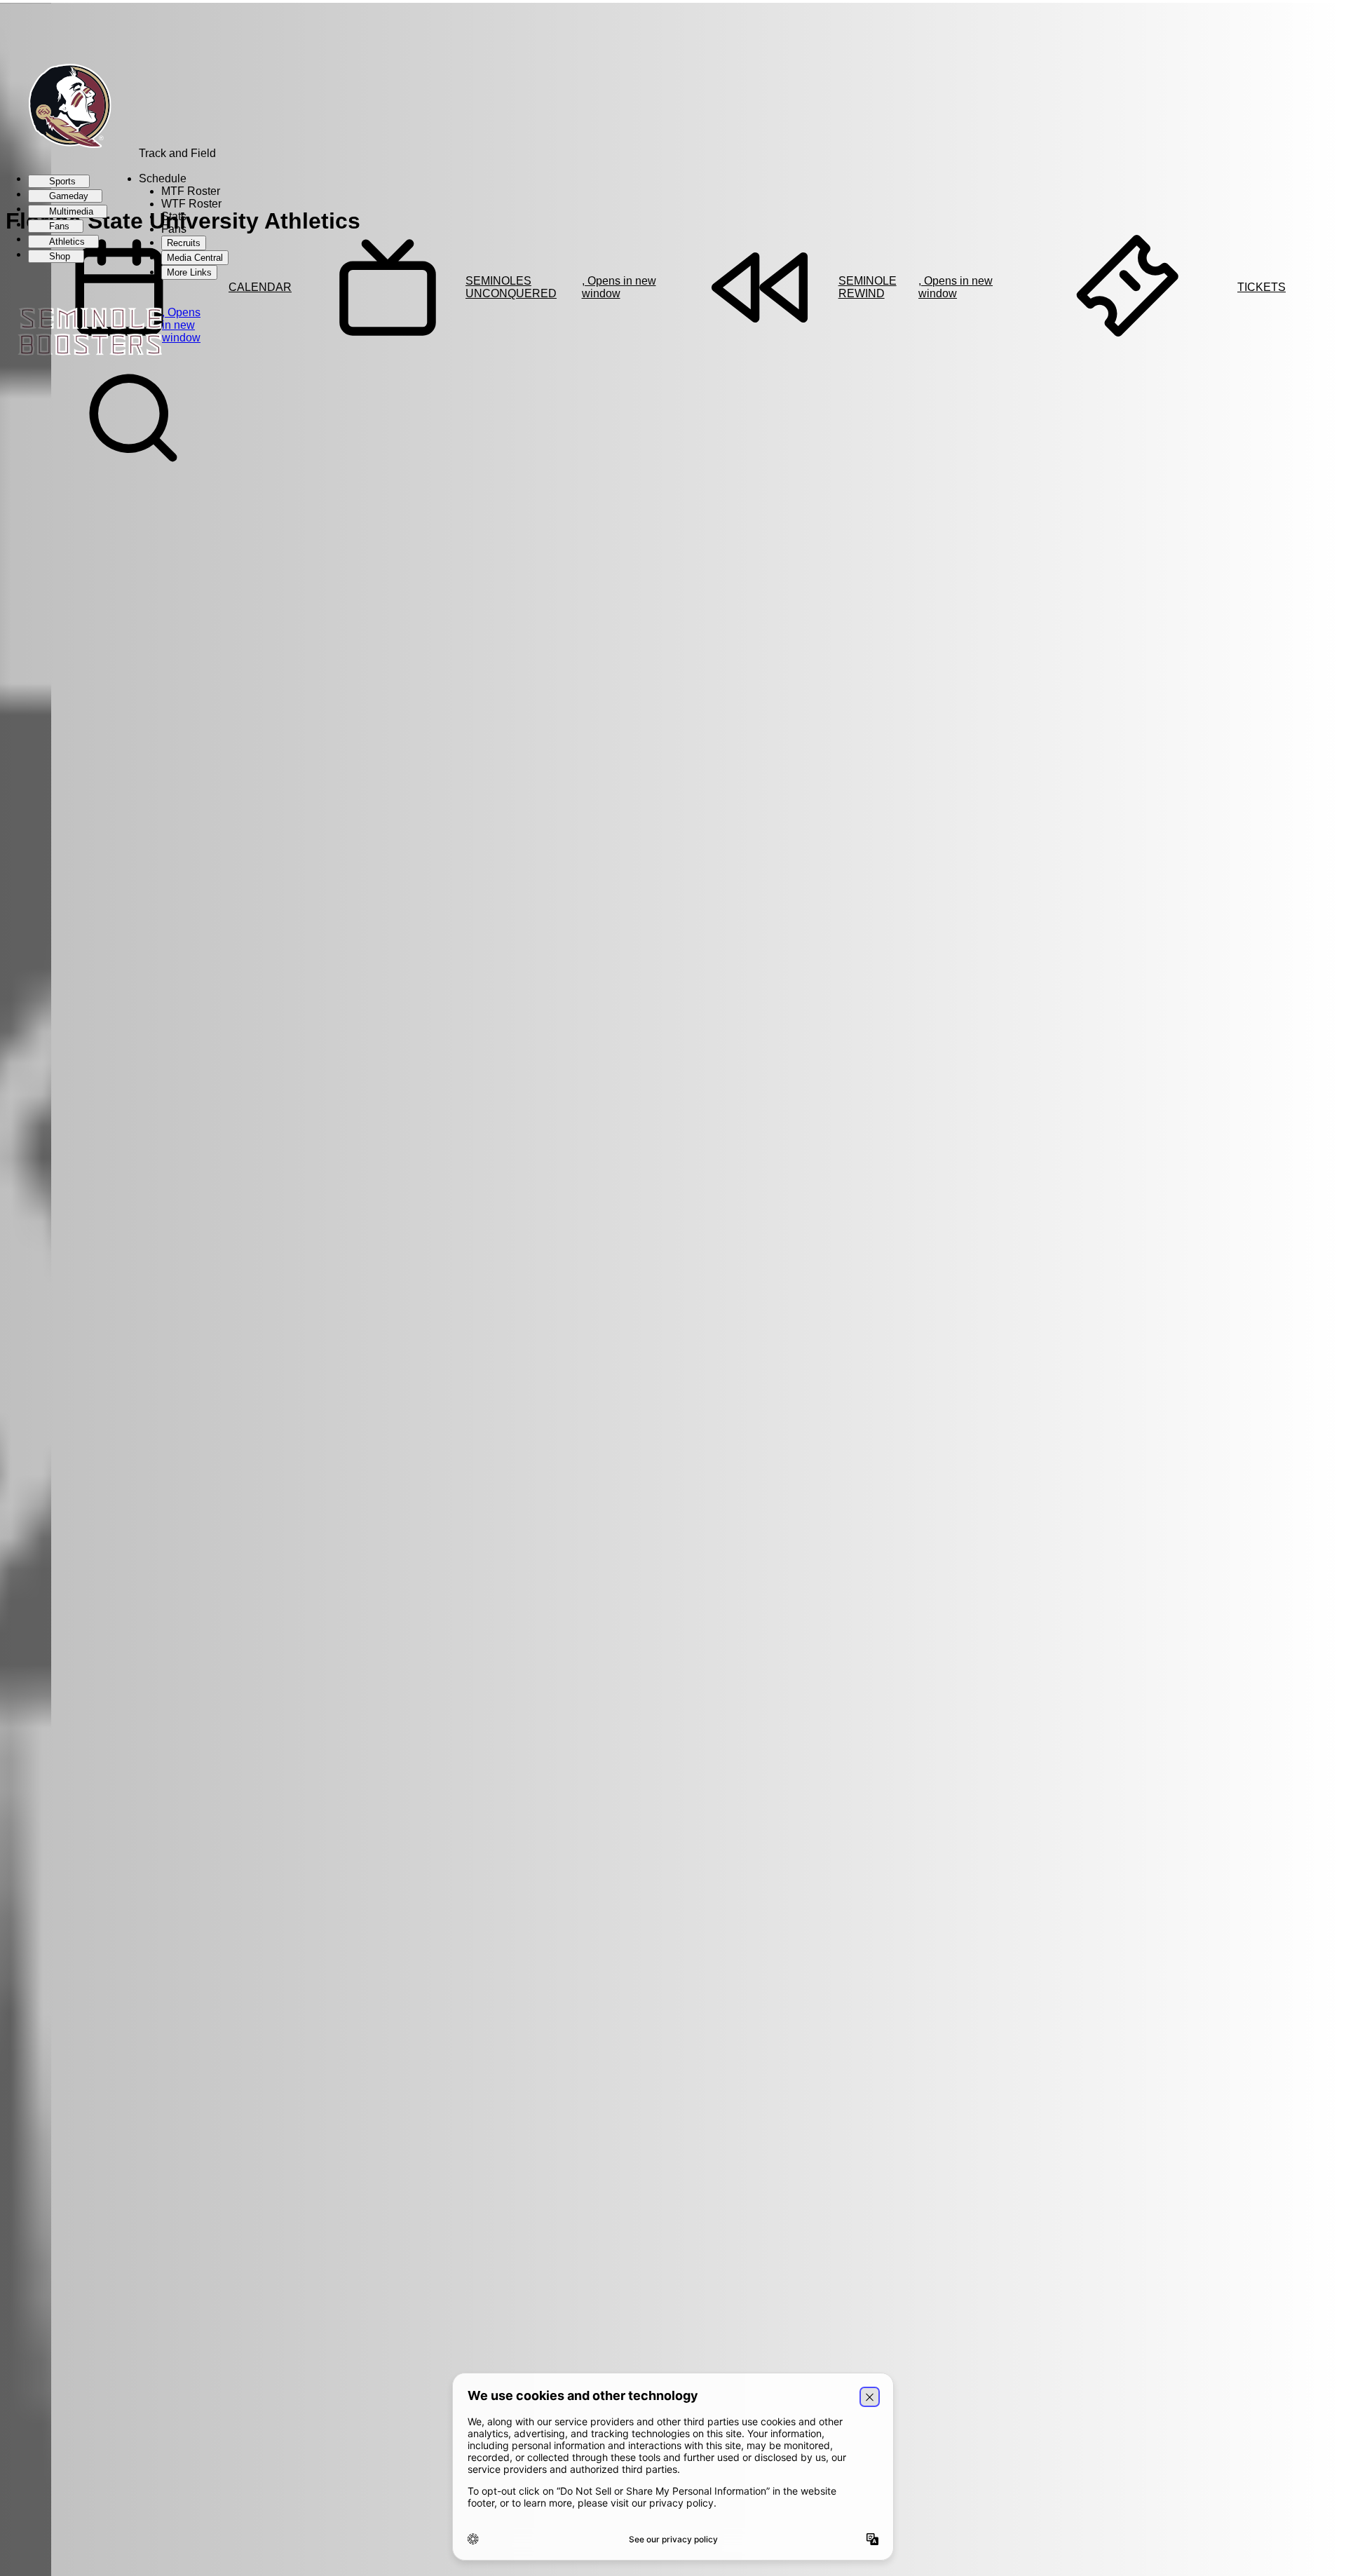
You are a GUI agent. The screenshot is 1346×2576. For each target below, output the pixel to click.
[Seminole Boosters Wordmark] (53, 333)
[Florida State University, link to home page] (62, 107)
